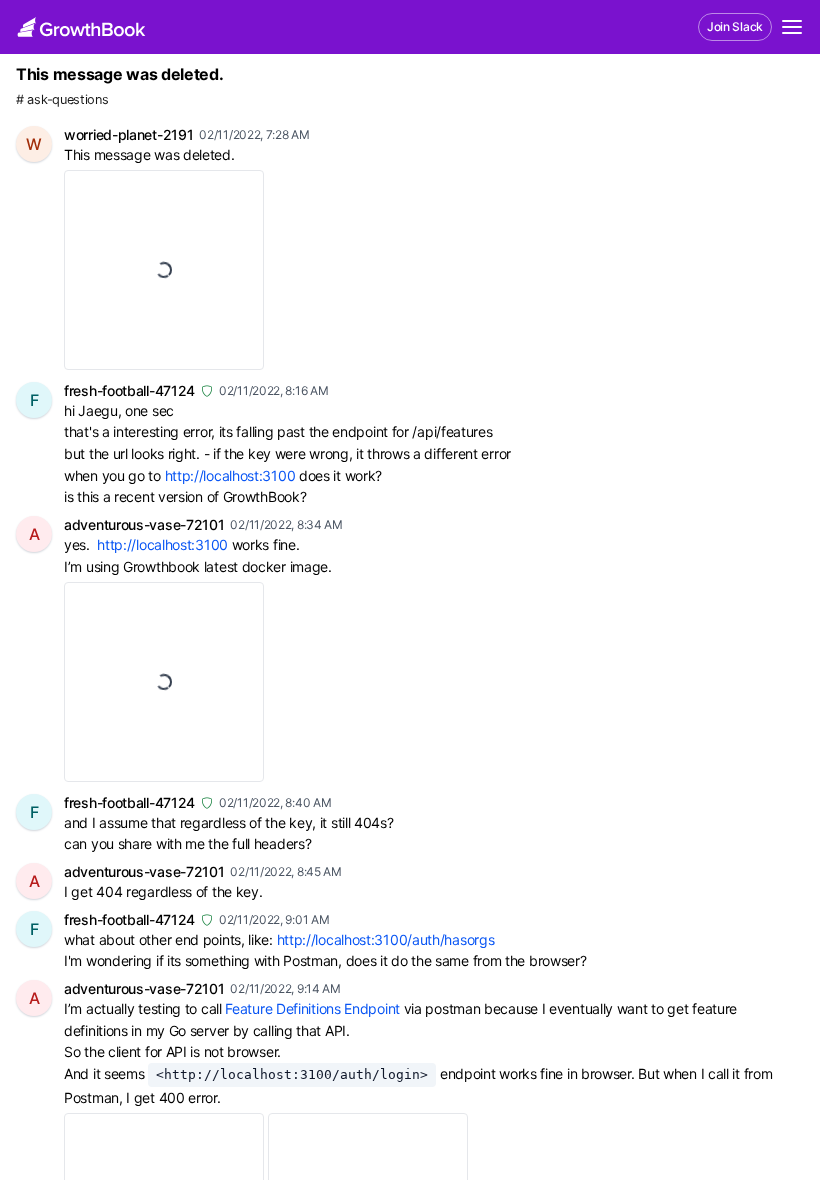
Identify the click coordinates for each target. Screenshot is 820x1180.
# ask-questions (62, 99)
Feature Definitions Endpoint (312, 1008)
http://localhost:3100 (230, 475)
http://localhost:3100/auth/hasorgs (386, 939)
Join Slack (735, 26)
